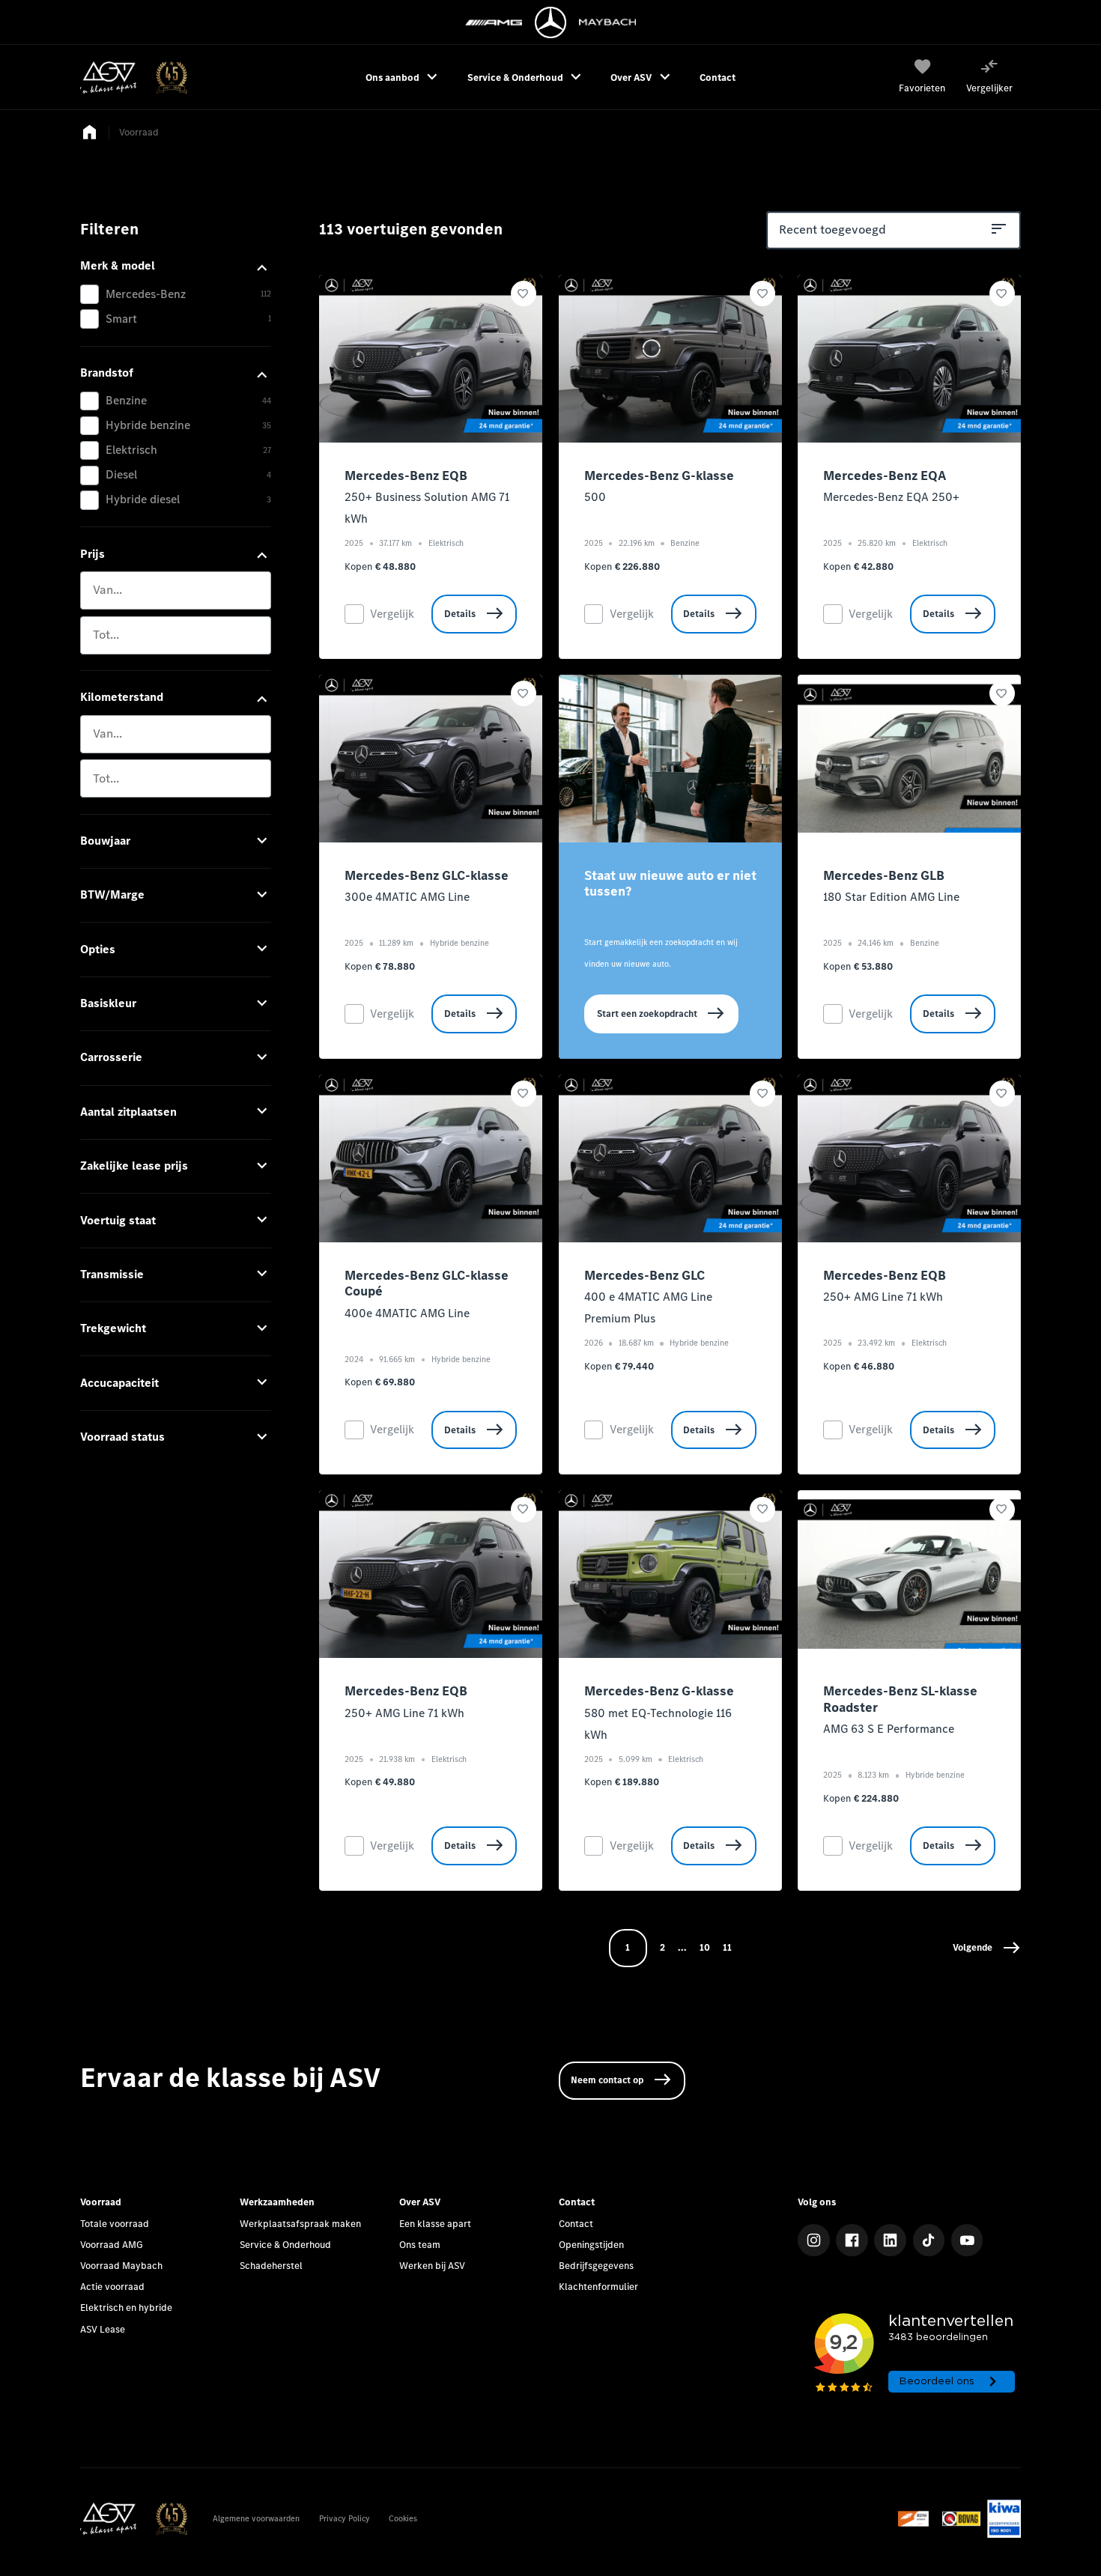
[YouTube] (967, 2240)
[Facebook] (852, 2240)
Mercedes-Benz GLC (644, 1276)
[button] (987, 1948)
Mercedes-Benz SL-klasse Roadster (900, 1699)
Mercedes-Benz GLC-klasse (427, 876)
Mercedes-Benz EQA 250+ (891, 497)
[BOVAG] (961, 2519)
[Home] (134, 78)
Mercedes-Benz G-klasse (659, 476)
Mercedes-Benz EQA (885, 476)
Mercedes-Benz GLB (884, 876)
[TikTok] (929, 2240)
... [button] (682, 1947)
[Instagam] (814, 2240)
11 (727, 1947)
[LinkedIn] (890, 2240)
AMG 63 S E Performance (889, 1729)
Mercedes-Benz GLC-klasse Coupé (427, 1284)
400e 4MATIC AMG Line (407, 1313)
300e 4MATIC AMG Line (407, 897)
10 (705, 1947)
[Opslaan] (524, 294)
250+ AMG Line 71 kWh (883, 1297)
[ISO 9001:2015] (1004, 2519)
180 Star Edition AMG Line (891, 897)
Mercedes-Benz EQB (406, 476)
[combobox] (176, 590)
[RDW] (917, 2519)
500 (595, 497)
